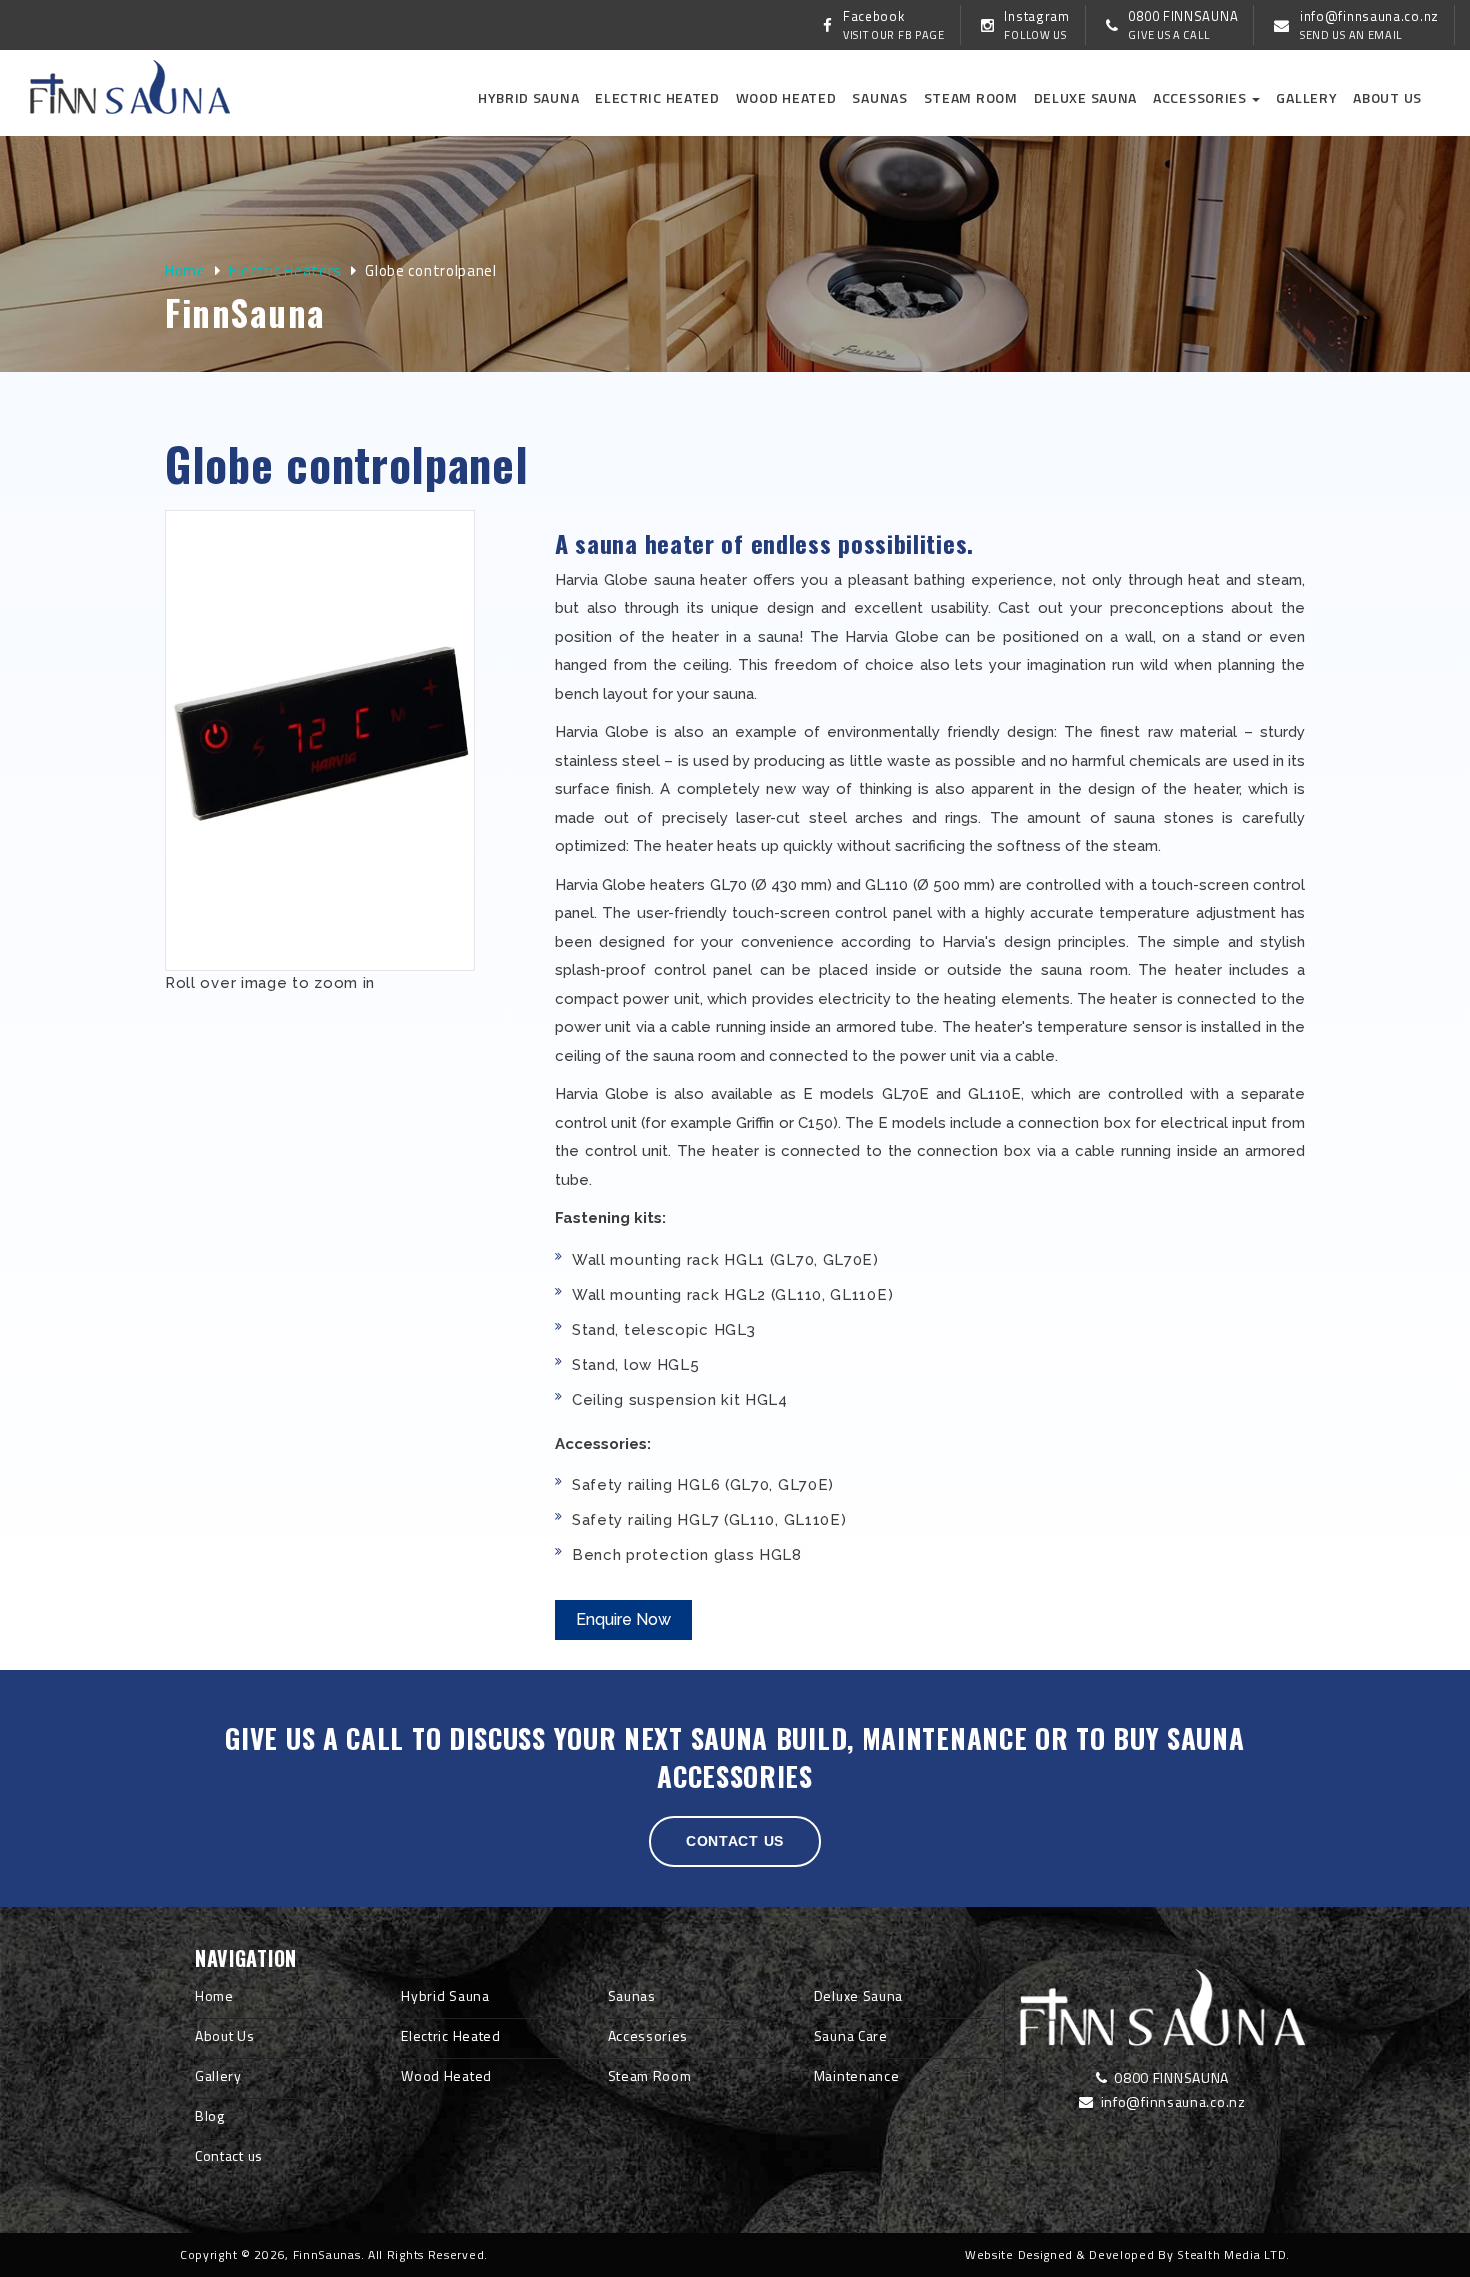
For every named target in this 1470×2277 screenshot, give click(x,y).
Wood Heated (786, 97)
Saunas (879, 97)
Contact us (735, 1841)
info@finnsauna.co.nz (1171, 2101)
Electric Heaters (285, 270)
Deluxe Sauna (1085, 97)
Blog (210, 2115)
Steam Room (971, 97)
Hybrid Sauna (528, 97)
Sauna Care (851, 2035)
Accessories (1201, 97)
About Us (225, 2035)
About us (1387, 97)
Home (185, 270)
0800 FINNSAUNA (1170, 2077)
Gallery (1306, 97)
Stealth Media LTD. (1233, 2254)
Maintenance (857, 2075)
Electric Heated (657, 97)
